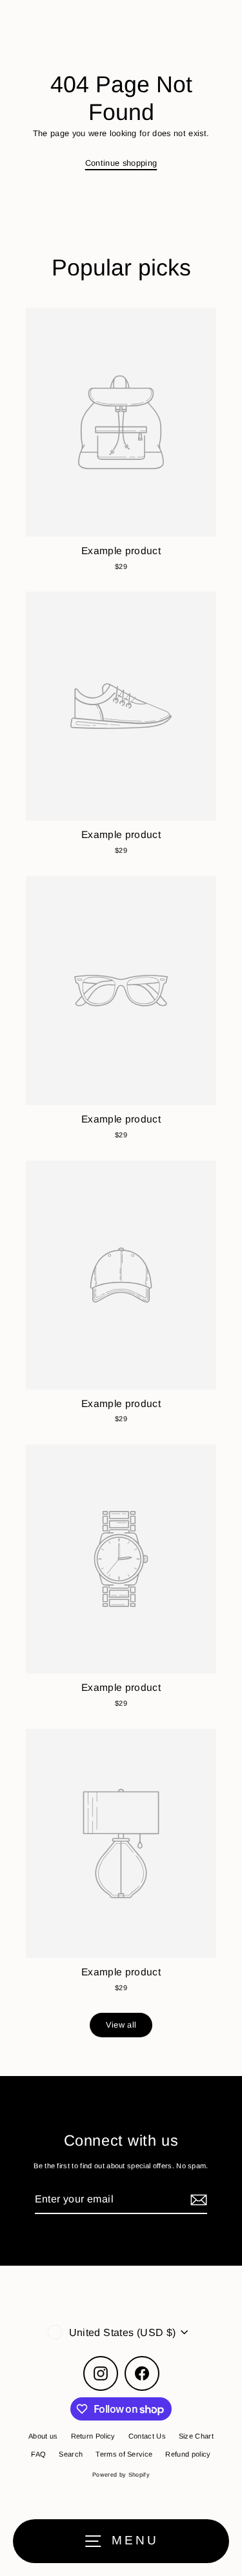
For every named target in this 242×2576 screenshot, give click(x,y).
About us (43, 2436)
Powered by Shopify (121, 2475)
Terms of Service (124, 2454)
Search (71, 2454)
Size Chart (196, 2436)
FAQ (38, 2454)
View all (121, 2025)
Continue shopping (121, 163)
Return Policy (93, 2436)
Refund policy (188, 2454)
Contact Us (147, 2436)
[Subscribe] (197, 2200)
